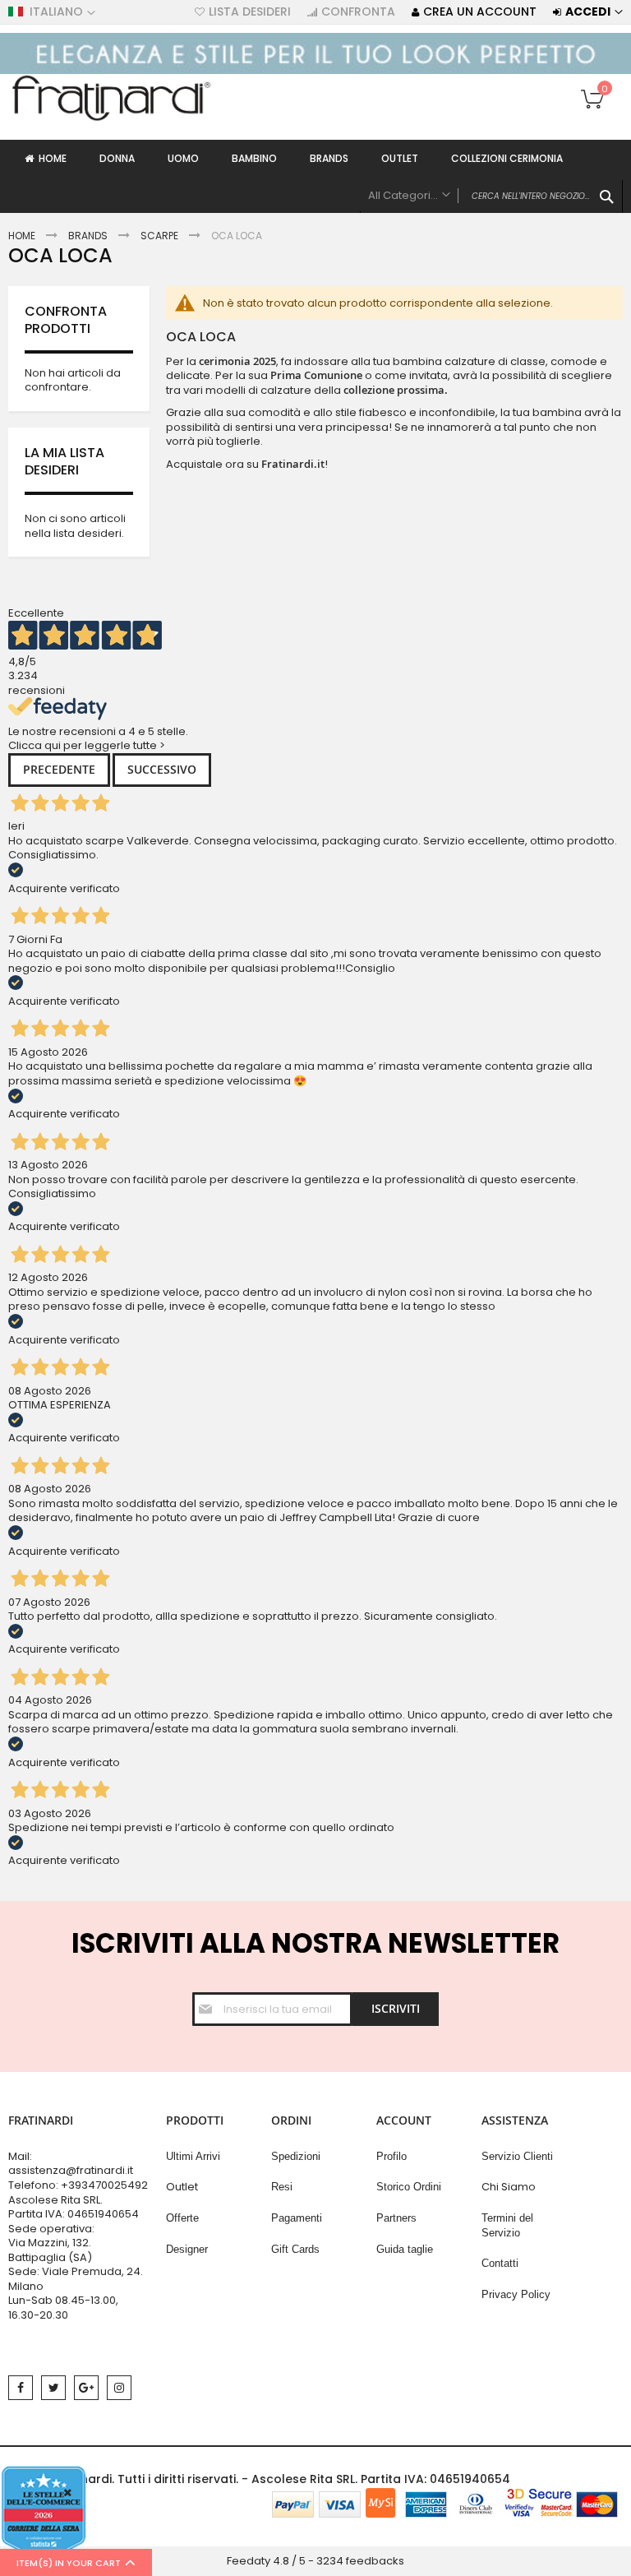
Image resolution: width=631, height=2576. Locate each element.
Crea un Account (480, 12)
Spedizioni (296, 2156)
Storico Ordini (409, 2187)
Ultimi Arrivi (193, 2156)
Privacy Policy (516, 2294)
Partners (396, 2218)
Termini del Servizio (507, 2225)
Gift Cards (295, 2249)
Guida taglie (405, 2249)
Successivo (162, 769)
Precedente (59, 769)
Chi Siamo (509, 2187)
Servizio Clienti (517, 2156)
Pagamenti (297, 2218)
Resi (282, 2187)
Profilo (391, 2156)
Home (22, 236)
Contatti (500, 2263)
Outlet (182, 2187)
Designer (187, 2249)
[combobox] (491, 197)
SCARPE (159, 236)
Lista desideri (250, 12)
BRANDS (88, 236)
